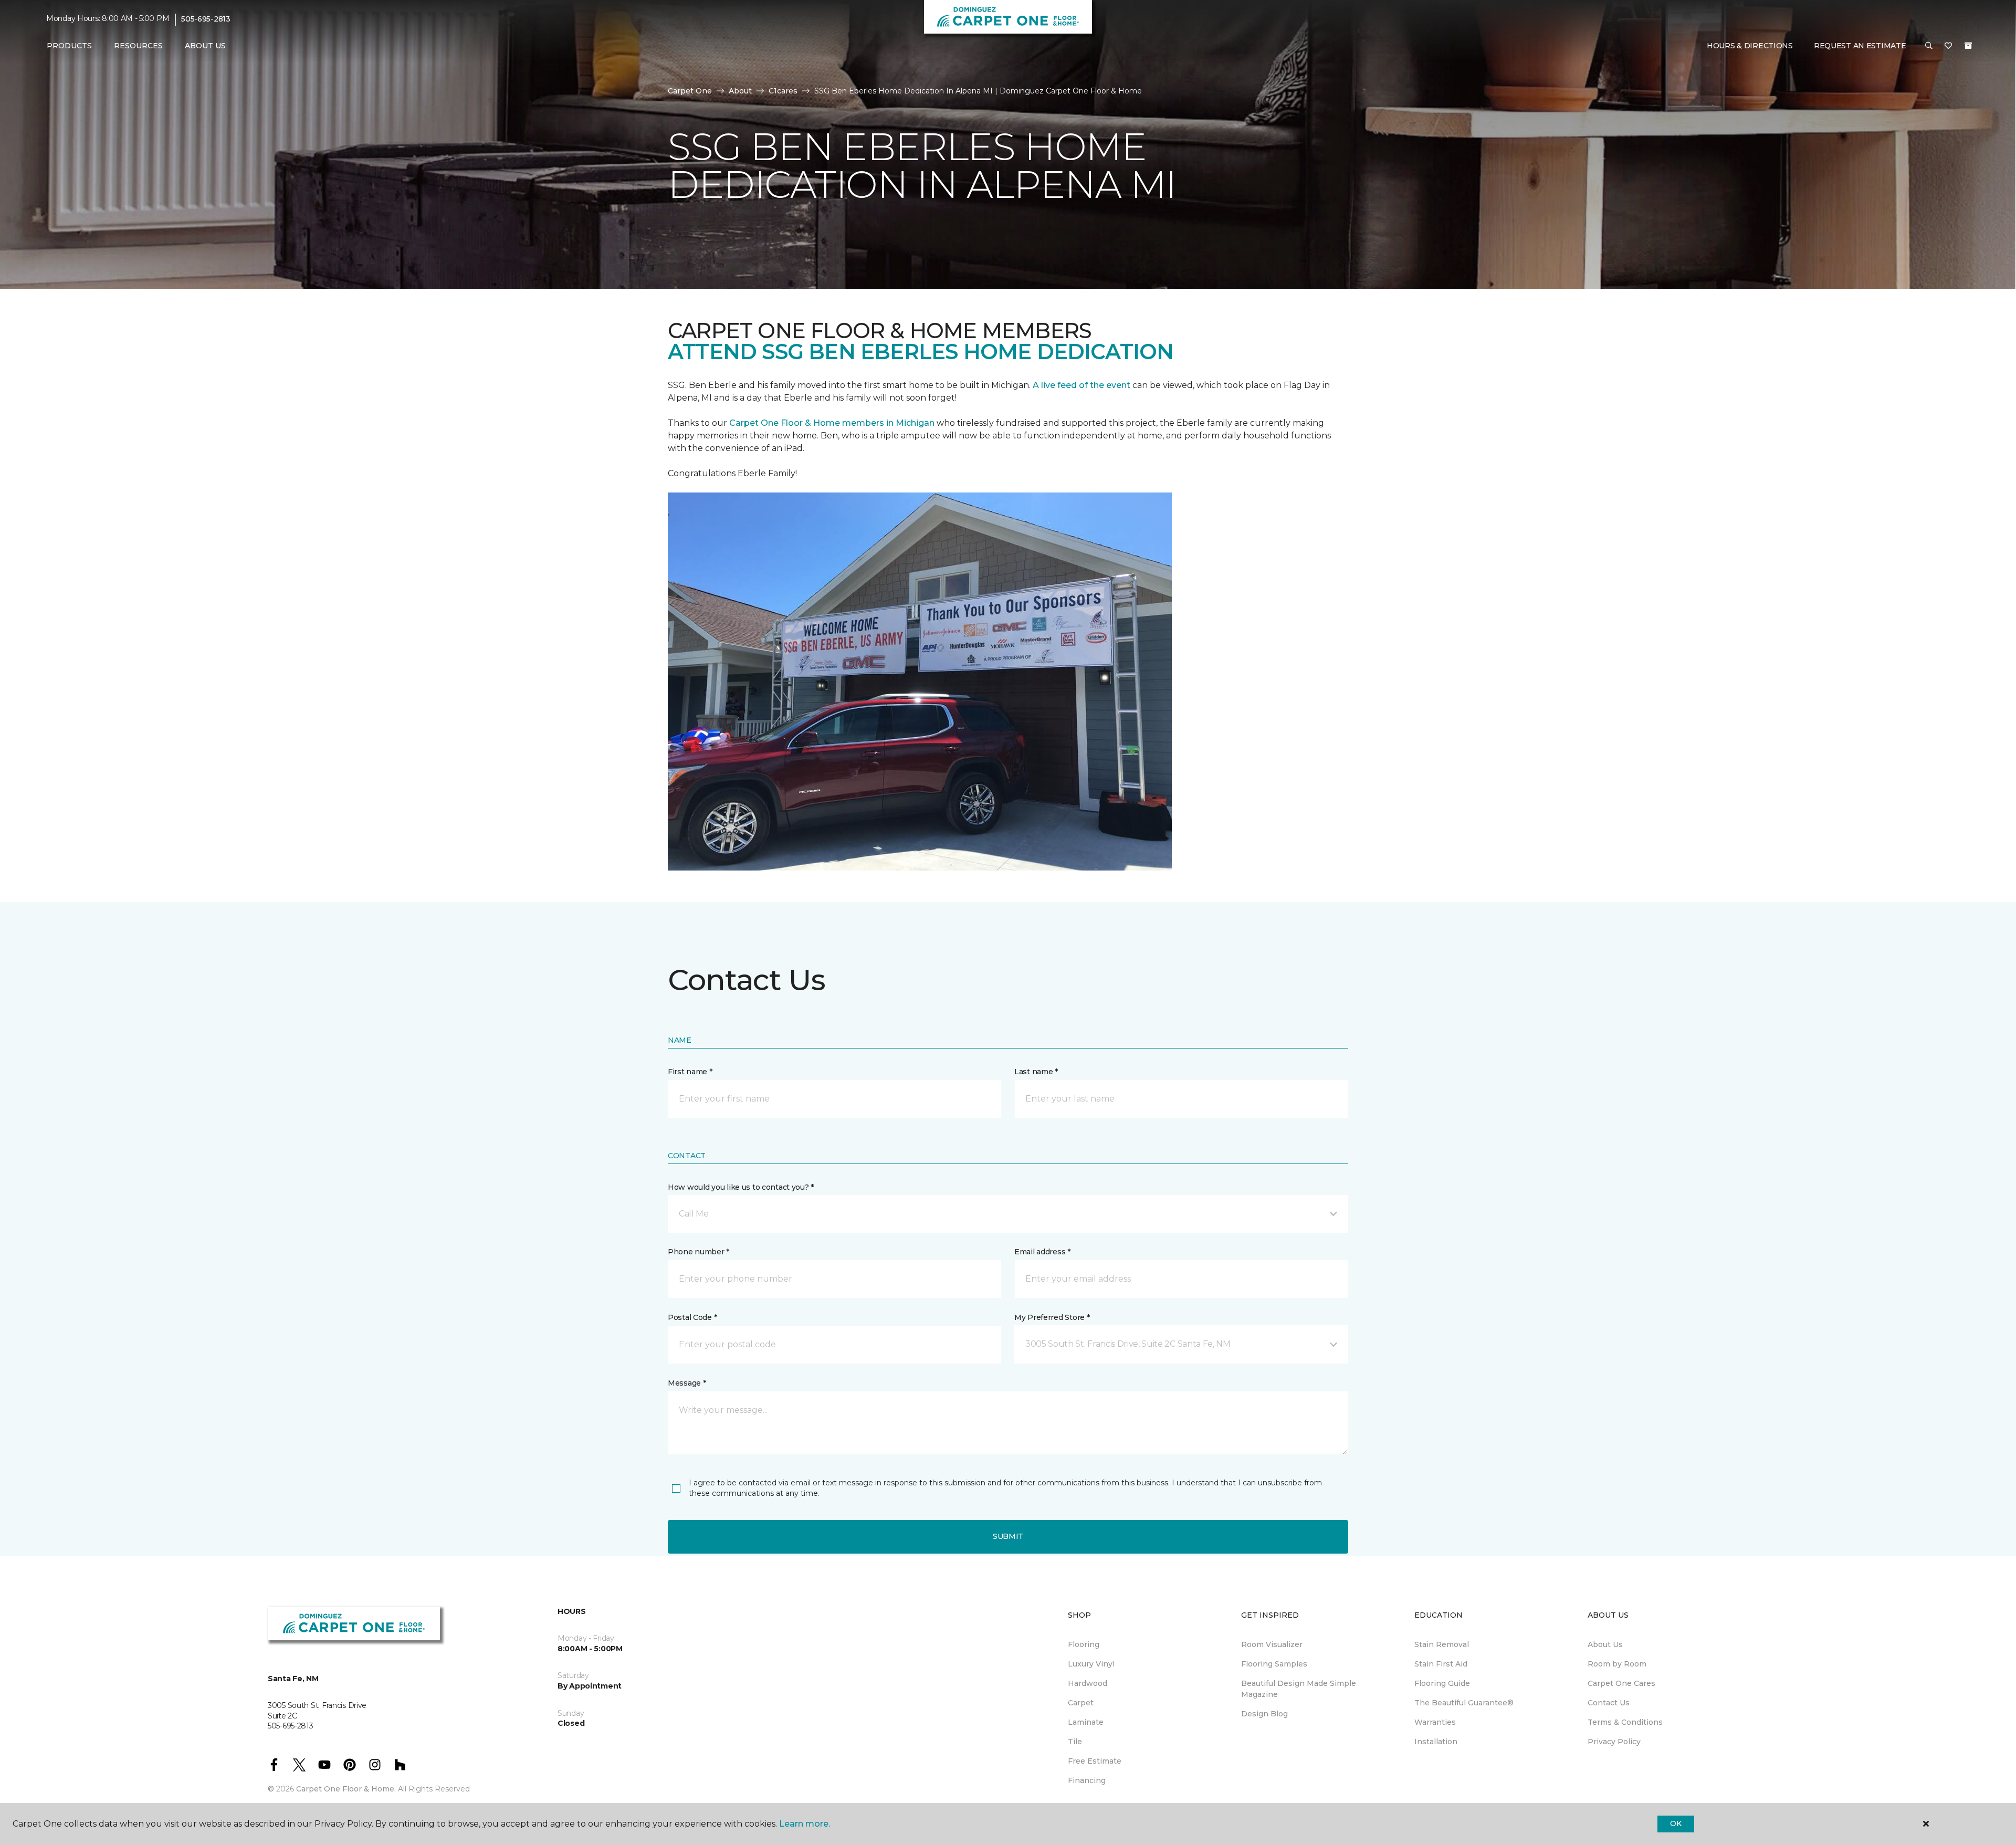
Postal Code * (692, 1317)
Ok (1676, 1823)
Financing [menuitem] (1087, 1780)
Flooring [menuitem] (1084, 1644)
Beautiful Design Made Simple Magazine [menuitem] (1299, 1689)
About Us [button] (205, 46)
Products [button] (69, 46)
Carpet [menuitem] (1081, 1703)
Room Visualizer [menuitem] (1272, 1644)
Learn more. (805, 1824)
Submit (1008, 1536)
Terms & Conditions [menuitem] (1625, 1722)
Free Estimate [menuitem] (1095, 1761)
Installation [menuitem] (1436, 1742)
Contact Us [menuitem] (1609, 1703)
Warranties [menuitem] (1435, 1722)
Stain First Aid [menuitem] (1441, 1664)
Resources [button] (138, 46)
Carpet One (690, 91)
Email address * (1042, 1252)
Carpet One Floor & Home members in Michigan (832, 423)
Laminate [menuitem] (1086, 1722)
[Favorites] (1948, 46)
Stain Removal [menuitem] (1442, 1644)
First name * (690, 1072)
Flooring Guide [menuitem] (1442, 1683)
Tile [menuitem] (1075, 1742)
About (740, 91)
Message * (687, 1383)
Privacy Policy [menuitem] (1614, 1742)
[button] (1929, 46)
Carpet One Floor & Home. (346, 1789)
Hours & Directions (1750, 46)
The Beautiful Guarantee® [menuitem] (1464, 1703)
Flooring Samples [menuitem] (1274, 1664)
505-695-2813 (206, 19)
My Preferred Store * (1052, 1317)
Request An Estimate (1860, 46)
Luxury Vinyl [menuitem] (1091, 1664)
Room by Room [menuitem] (1617, 1664)
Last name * (1036, 1072)
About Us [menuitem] (1605, 1644)
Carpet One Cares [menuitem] (1621, 1683)
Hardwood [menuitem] (1088, 1683)
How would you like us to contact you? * (741, 1187)
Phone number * (699, 1252)
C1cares (783, 91)
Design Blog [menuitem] (1264, 1714)
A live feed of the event (1081, 385)
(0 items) (1968, 46)
